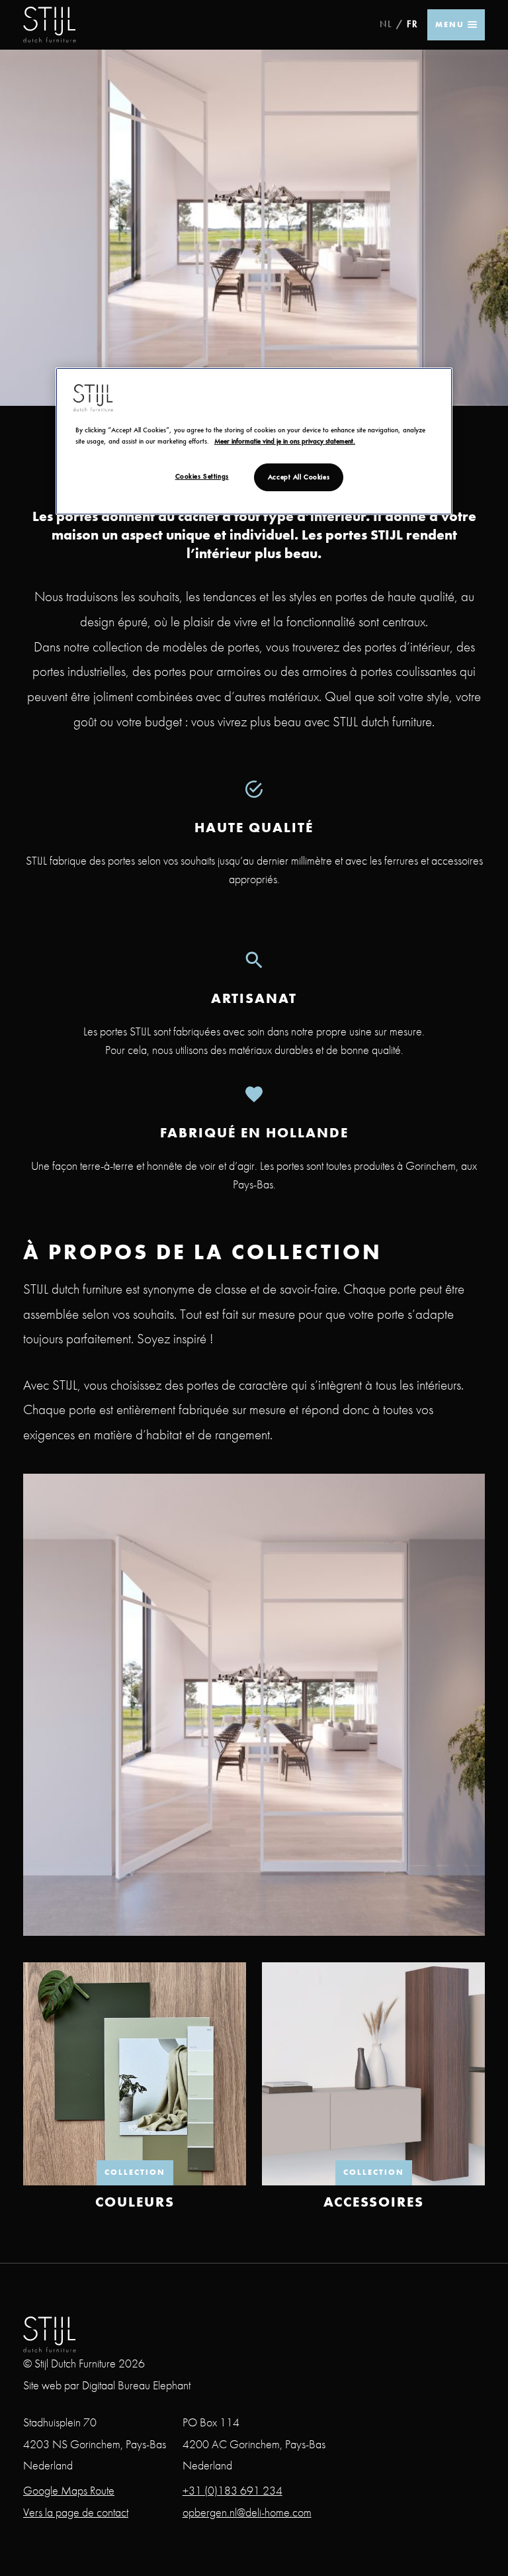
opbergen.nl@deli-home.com (247, 2512)
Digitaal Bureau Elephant (136, 2385)
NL (386, 24)
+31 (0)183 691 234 (233, 2490)
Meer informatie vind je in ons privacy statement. (285, 441)
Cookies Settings (202, 476)
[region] (254, 441)
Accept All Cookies (299, 477)
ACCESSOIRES (374, 2202)
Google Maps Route (69, 2490)
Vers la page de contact (76, 2512)
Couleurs (135, 2202)
